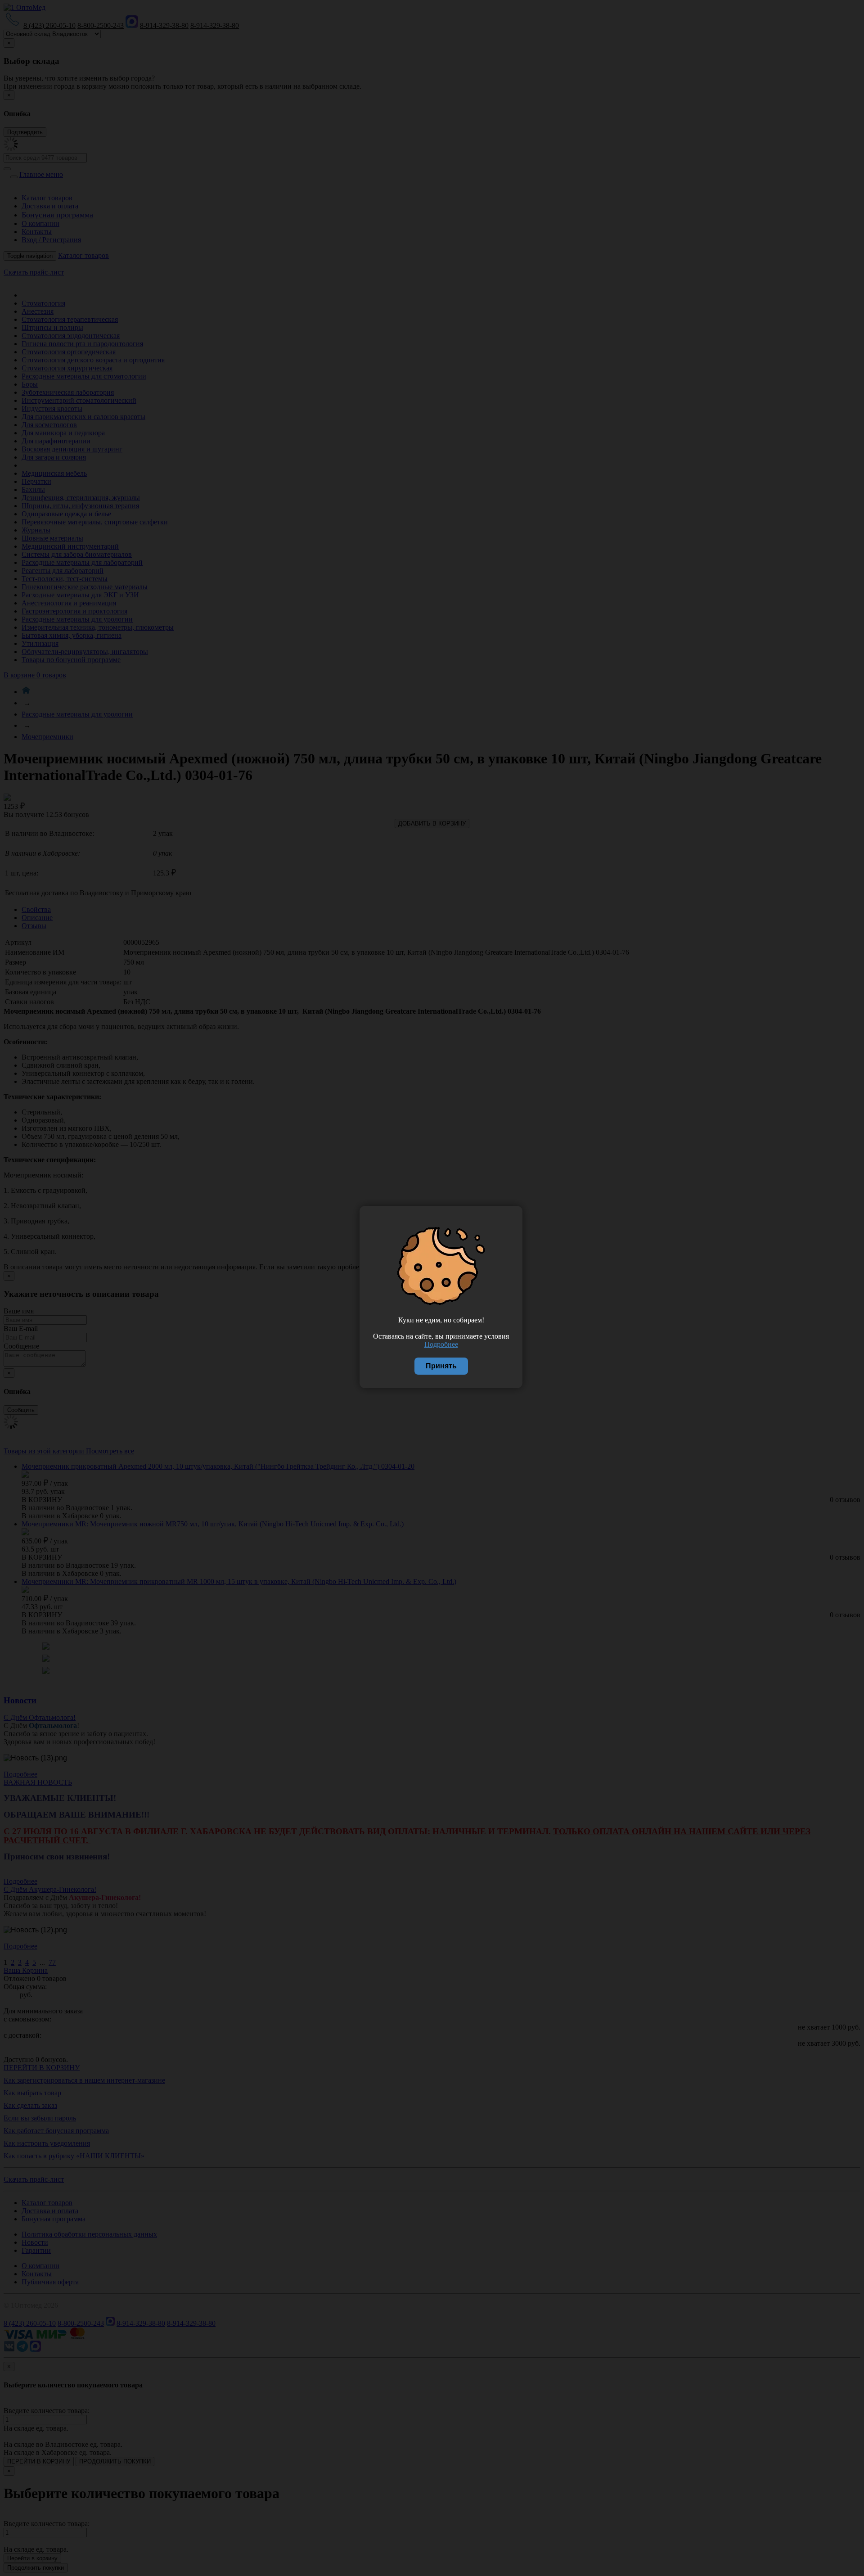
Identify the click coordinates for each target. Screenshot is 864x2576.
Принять (441, 1366)
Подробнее (441, 1344)
